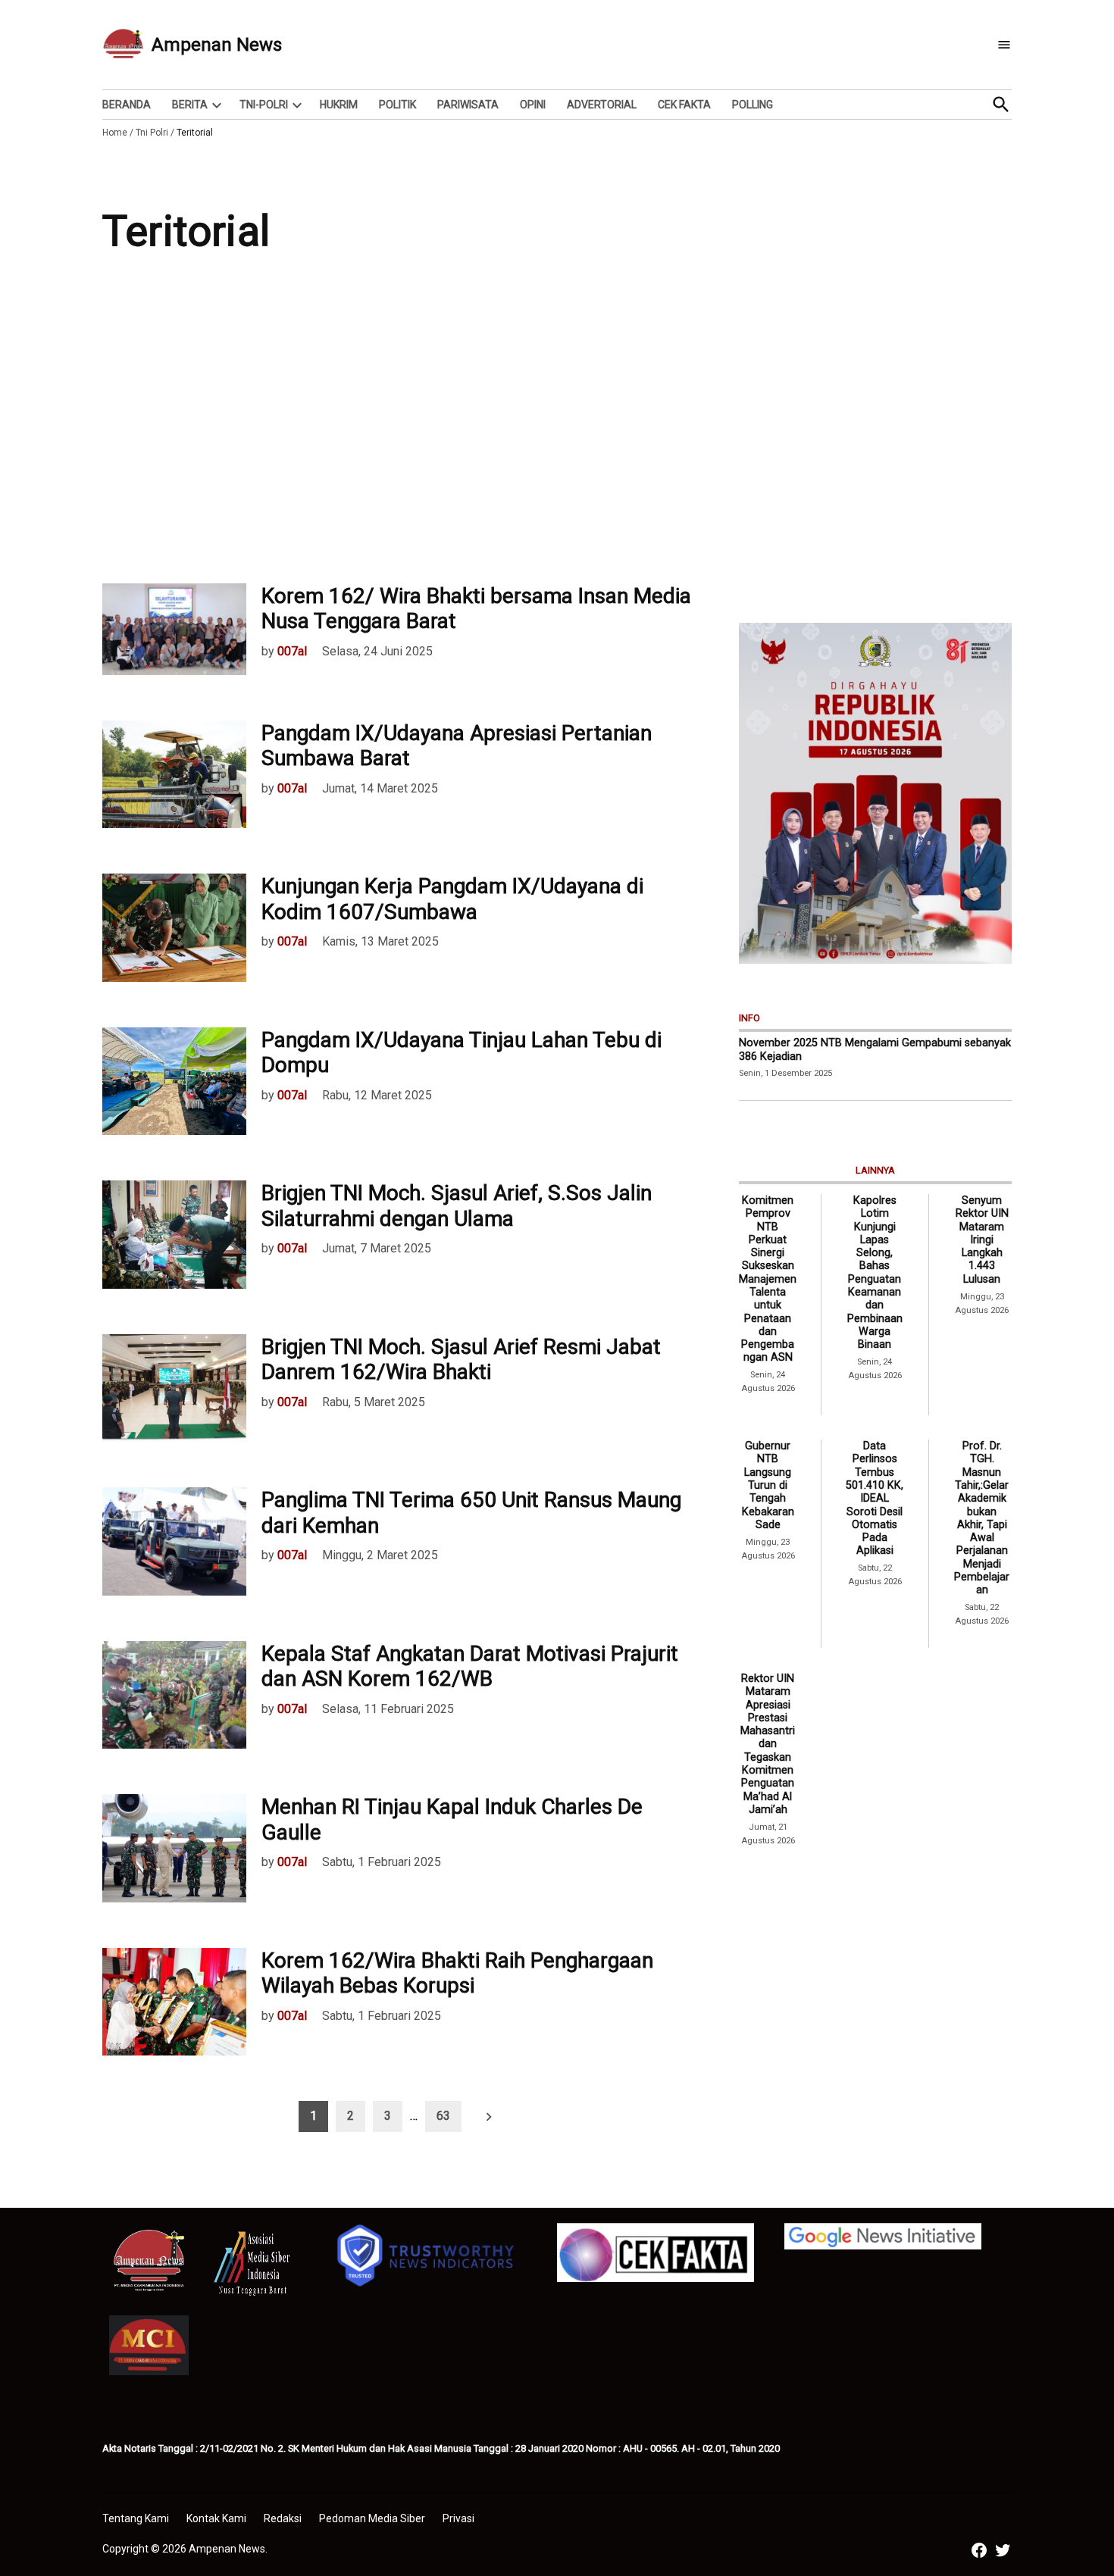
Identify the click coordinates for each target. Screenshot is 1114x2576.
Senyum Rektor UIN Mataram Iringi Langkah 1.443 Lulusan (982, 1240)
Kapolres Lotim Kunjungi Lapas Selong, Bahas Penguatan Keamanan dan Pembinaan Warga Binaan (875, 1272)
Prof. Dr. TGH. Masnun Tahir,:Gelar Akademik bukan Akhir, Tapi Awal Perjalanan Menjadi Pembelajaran (982, 1518)
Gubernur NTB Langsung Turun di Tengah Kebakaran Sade (768, 1485)
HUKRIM (339, 105)
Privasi (458, 2518)
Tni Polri (152, 133)
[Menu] (1004, 45)
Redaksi (283, 2518)
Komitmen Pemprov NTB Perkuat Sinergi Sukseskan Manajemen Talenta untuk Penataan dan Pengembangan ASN (768, 1279)
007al (292, 651)
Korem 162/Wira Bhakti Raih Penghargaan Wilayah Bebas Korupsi (457, 1973)
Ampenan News (217, 45)
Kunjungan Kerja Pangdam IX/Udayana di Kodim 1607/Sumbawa (452, 899)
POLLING (753, 105)
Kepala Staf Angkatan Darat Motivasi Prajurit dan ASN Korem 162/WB (470, 1666)
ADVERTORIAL (602, 105)
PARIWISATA (468, 105)
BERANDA (127, 105)
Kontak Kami (216, 2518)
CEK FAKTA (684, 105)
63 (443, 2116)
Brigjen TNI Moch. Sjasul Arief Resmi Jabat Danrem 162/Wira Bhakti (461, 1360)
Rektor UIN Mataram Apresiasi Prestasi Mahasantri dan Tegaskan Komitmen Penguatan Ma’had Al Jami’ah (768, 1744)
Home (115, 133)
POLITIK (397, 105)
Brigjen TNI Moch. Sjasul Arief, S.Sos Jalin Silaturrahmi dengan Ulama (457, 1206)
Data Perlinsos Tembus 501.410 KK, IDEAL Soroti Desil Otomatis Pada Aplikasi (875, 1498)
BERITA (190, 105)
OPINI (533, 105)
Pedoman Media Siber (372, 2518)
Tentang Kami (136, 2518)
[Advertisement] (557, 432)
